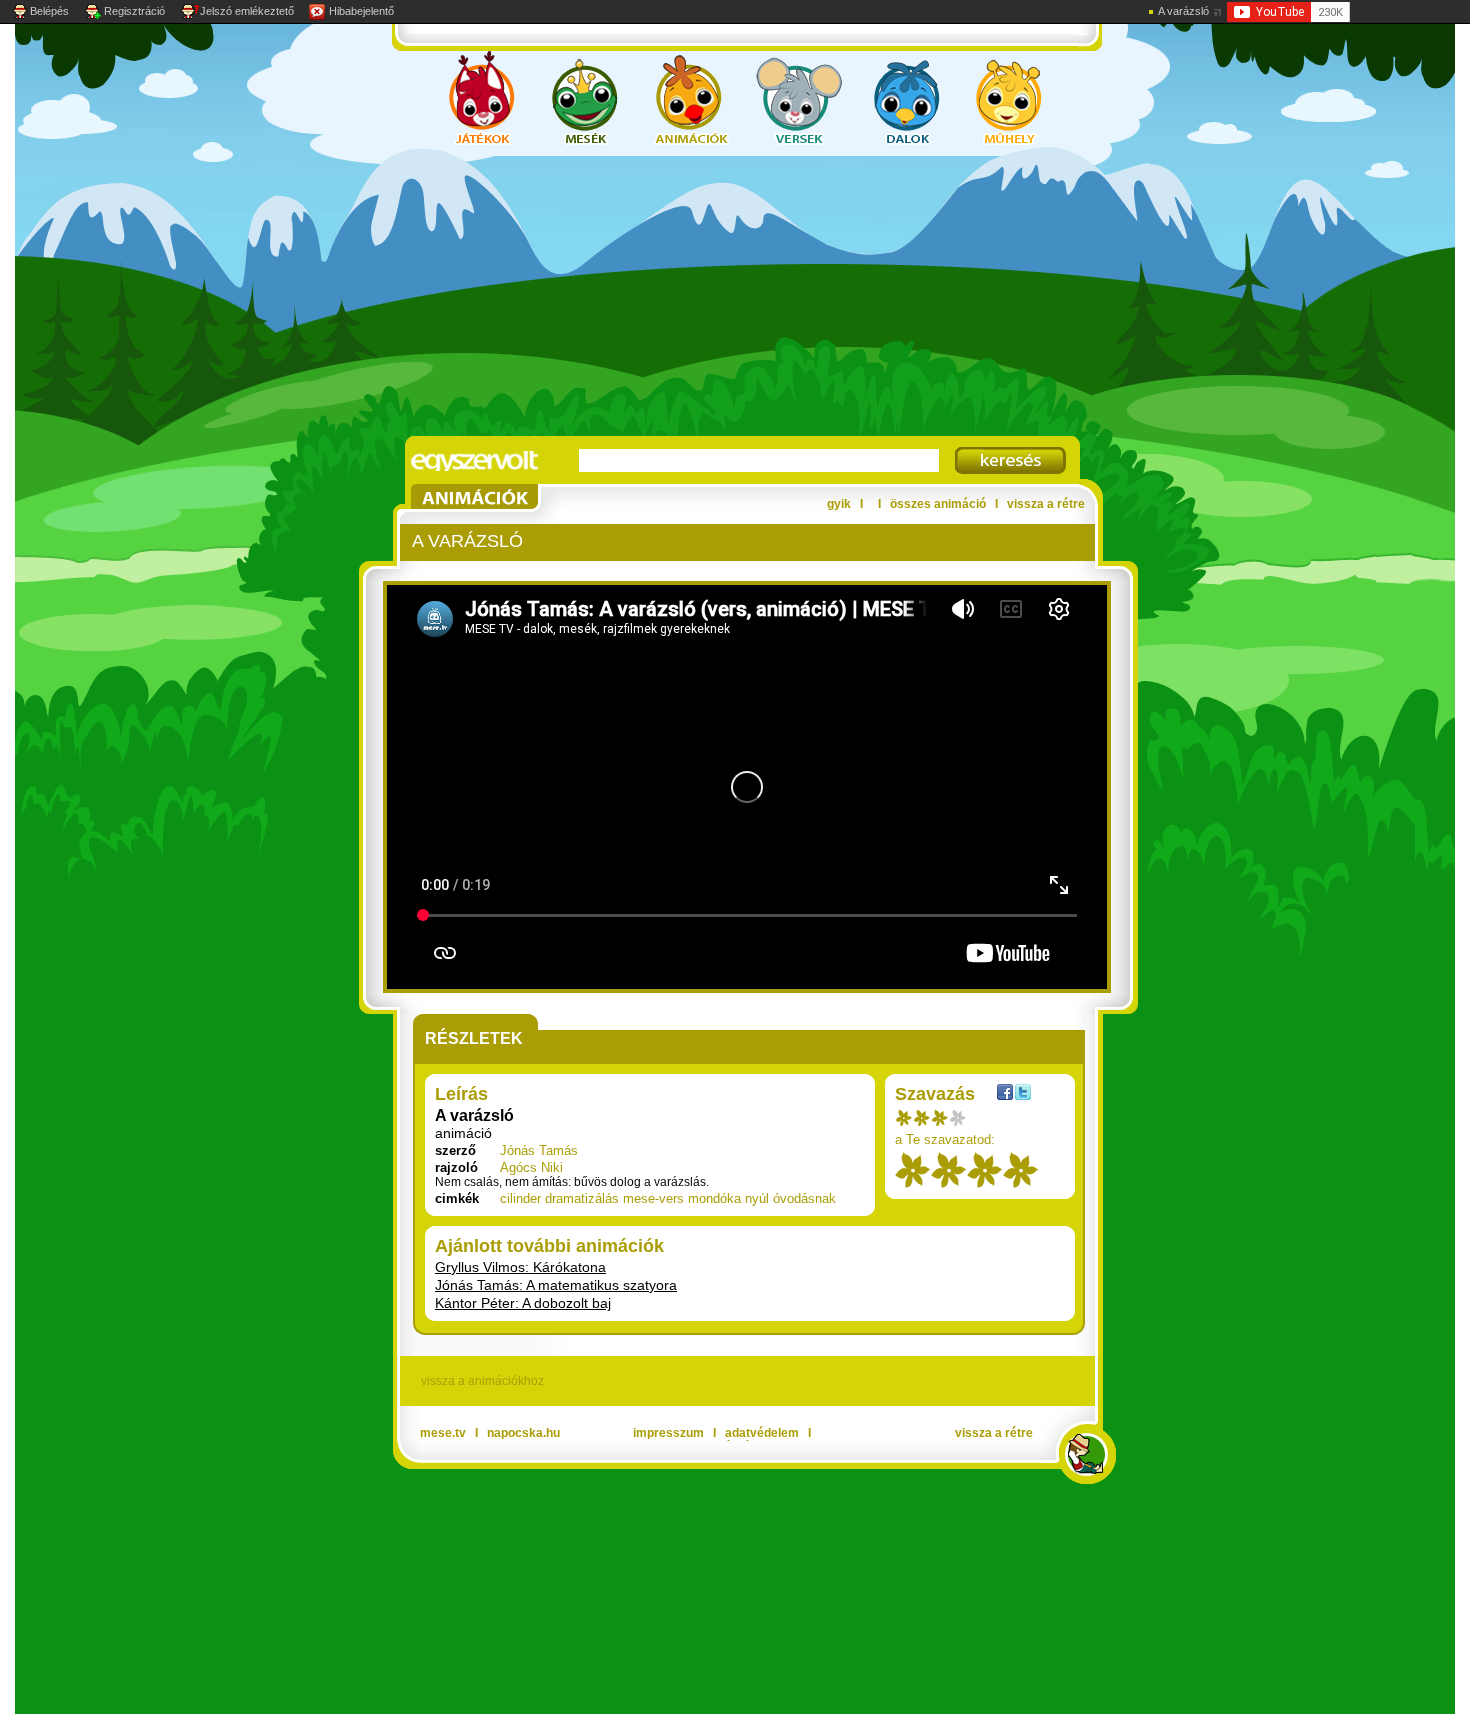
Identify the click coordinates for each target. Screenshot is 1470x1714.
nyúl (757, 1198)
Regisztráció (134, 11)
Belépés (49, 11)
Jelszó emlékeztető (247, 11)
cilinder (520, 1198)
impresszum (668, 1433)
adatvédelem (762, 1433)
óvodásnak (804, 1198)
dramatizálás (582, 1198)
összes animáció (938, 504)
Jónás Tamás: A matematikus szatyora (556, 1285)
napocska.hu (523, 1433)
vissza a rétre (1046, 504)
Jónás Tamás (539, 1150)
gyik (839, 504)
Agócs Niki (531, 1167)
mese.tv (443, 1433)
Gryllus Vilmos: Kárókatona (520, 1267)
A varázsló (1183, 11)
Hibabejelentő (361, 11)
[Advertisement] (715, 296)
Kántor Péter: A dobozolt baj (523, 1303)
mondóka (714, 1198)
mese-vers (653, 1198)
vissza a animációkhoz (482, 1381)
